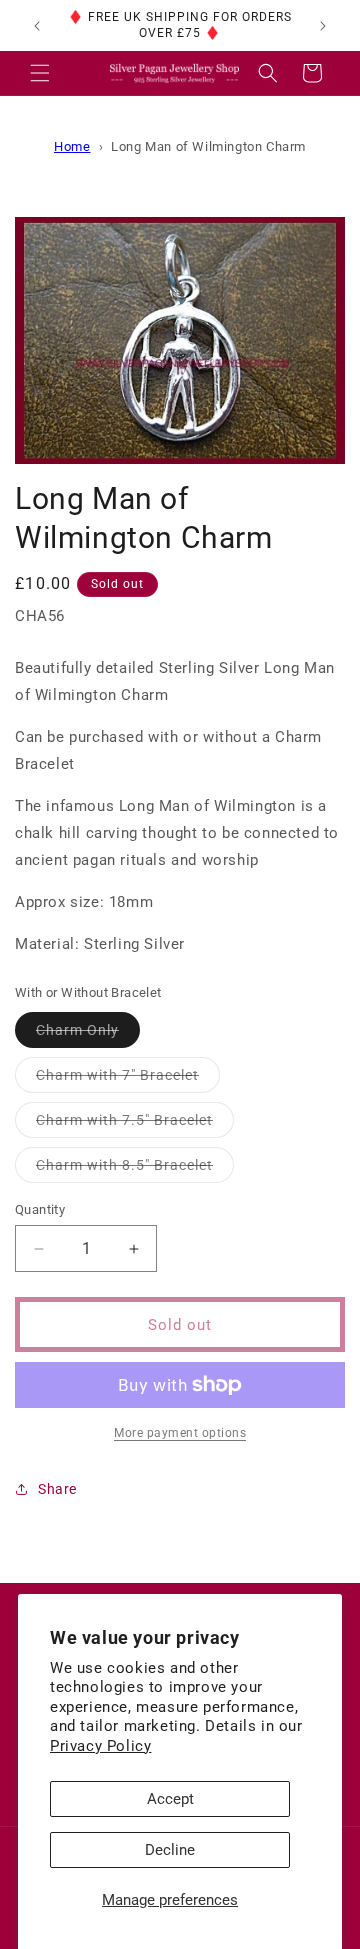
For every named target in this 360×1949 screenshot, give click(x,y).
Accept (170, 1799)
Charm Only (88, 1034)
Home (72, 146)
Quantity (40, 1209)
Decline (170, 1850)
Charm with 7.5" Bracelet (135, 1124)
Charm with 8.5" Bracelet (135, 1169)
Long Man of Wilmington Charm (208, 146)
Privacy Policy (100, 1746)
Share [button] (57, 1489)
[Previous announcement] (37, 26)
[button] (40, 73)
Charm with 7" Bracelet (128, 1079)
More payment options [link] (180, 1433)
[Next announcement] (323, 26)
